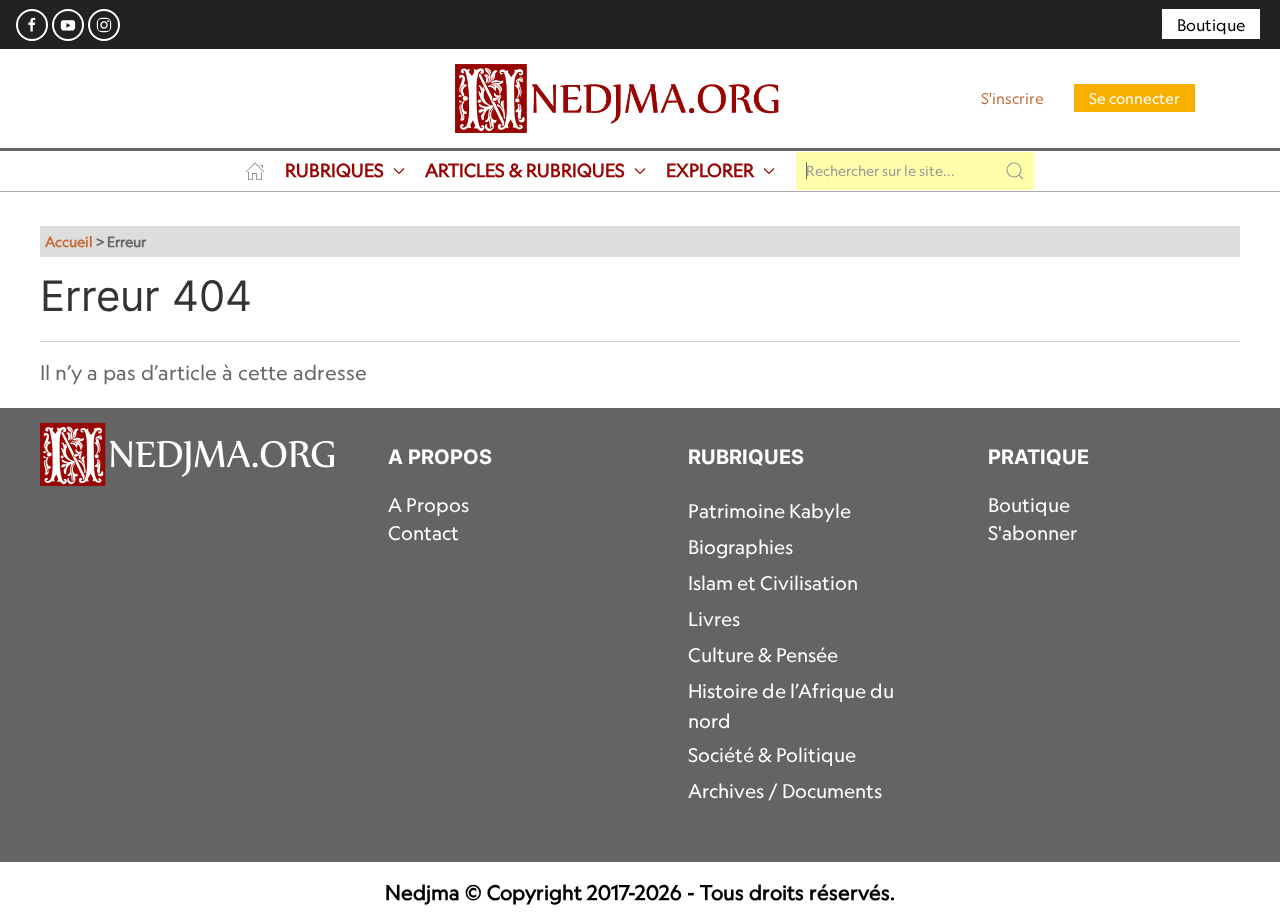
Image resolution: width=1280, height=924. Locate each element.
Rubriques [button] (334, 170)
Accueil (69, 241)
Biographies (740, 547)
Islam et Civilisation (773, 583)
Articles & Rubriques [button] (525, 170)
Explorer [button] (710, 170)
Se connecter (1134, 98)
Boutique (1211, 25)
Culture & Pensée (763, 655)
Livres (714, 619)
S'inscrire (1012, 98)
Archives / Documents (785, 791)
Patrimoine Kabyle (769, 511)
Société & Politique (772, 755)
